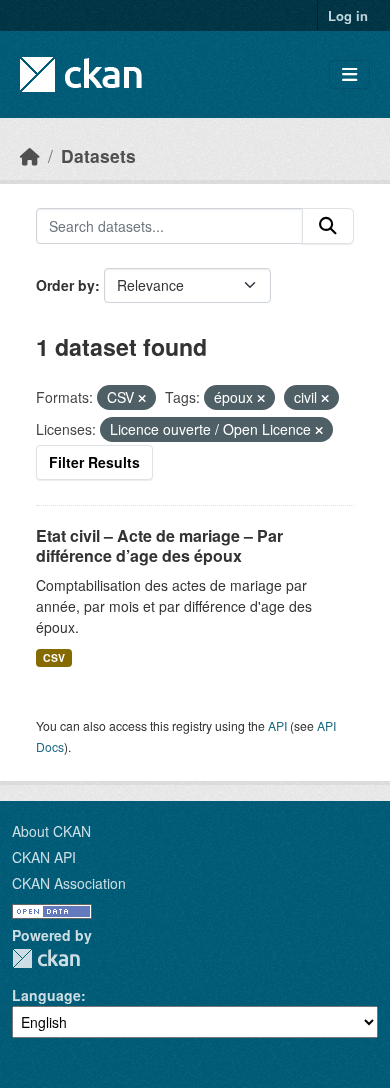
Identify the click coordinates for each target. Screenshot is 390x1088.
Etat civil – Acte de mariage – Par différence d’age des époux (159, 546)
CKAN (46, 958)
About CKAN (51, 831)
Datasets (98, 155)
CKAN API (44, 857)
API (277, 725)
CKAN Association (69, 883)
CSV (54, 657)
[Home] (30, 155)
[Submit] (328, 226)
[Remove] (142, 398)
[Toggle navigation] (349, 74)
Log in (348, 15)
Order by (65, 285)
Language (46, 995)
